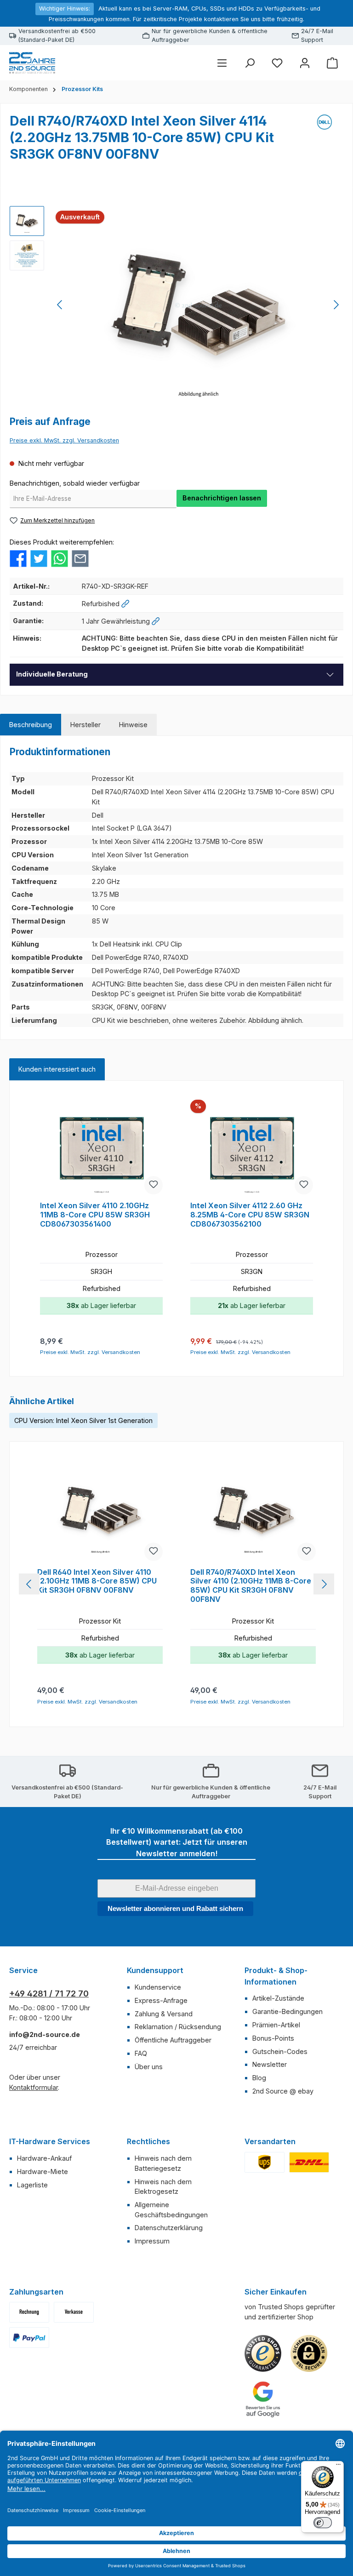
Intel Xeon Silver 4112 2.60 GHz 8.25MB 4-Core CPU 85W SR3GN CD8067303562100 (250, 1215)
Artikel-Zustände (278, 1998)
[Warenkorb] (332, 63)
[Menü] (222, 63)
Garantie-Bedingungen (288, 2011)
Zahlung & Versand (164, 2014)
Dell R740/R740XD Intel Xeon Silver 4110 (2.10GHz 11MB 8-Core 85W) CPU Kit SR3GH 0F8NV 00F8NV (251, 1586)
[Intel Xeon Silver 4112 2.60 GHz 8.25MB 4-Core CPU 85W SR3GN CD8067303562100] (251, 1148)
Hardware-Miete (43, 2172)
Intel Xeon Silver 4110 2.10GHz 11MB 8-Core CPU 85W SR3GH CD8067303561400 (95, 1215)
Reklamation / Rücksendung (178, 2027)
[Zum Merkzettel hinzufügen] (154, 1185)
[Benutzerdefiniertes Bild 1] (265, 2162)
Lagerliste (32, 2185)
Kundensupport (155, 1970)
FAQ (141, 2053)
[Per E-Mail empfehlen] (80, 558)
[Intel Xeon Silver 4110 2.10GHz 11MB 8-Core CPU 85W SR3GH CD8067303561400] (101, 1148)
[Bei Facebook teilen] (18, 558)
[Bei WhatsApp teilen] (60, 558)
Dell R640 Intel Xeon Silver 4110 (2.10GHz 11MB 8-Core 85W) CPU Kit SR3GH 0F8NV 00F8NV (97, 1581)
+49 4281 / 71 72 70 (49, 1994)
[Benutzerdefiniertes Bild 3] (29, 2338)
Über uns (149, 2067)
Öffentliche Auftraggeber (173, 2040)
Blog (259, 2078)
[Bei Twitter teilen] (39, 558)
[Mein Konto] (305, 63)
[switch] (323, 2523)
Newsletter (270, 2064)
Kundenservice (158, 1987)
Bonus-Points (273, 2038)
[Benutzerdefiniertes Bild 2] (309, 2162)
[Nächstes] (336, 305)
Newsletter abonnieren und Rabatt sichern (175, 1908)
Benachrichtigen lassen (222, 498)
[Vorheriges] (60, 305)
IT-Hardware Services (50, 2141)
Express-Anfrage (161, 2000)
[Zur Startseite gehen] (32, 63)
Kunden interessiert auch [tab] (57, 1069)
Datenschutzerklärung (169, 2228)
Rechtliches (148, 2141)
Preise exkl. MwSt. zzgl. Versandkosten (64, 440)
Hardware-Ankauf (44, 2158)
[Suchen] (250, 63)
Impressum (152, 2241)
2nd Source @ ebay (283, 2091)
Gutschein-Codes (280, 2051)
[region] (176, 305)
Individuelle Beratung (52, 674)
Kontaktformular (34, 2087)
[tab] (31, 725)
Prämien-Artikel (276, 2025)
